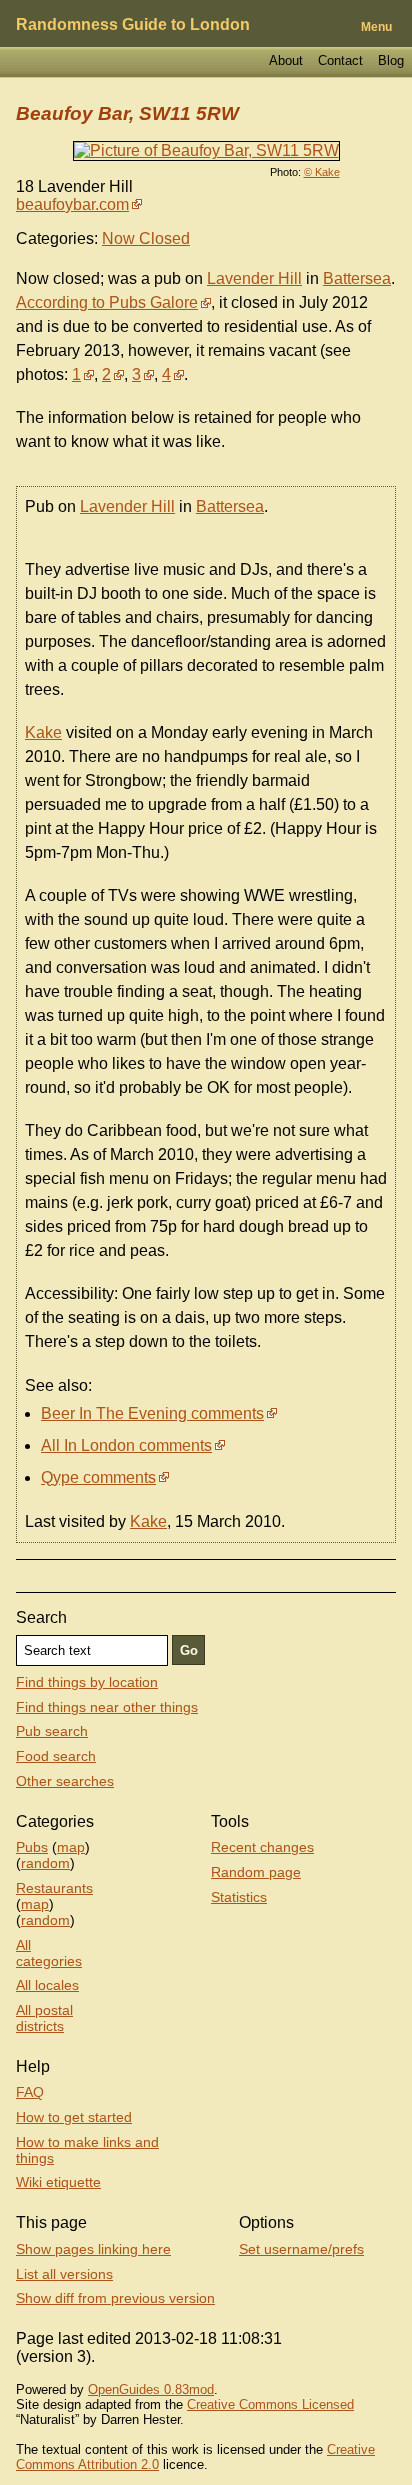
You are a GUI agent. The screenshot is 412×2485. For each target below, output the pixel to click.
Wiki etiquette (58, 2182)
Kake (43, 732)
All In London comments (126, 1445)
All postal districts (44, 2018)
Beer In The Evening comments (152, 1413)
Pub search (52, 1731)
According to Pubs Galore (107, 302)
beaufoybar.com (72, 204)
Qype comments (98, 1477)
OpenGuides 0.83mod (151, 2389)
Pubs (32, 1847)
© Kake (322, 172)
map (71, 1847)
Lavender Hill (254, 278)
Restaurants (54, 1888)
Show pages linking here (93, 2249)
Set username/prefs (301, 2249)
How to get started (74, 2117)
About (286, 60)
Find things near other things (107, 1707)
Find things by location (87, 1682)
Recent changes (262, 1847)
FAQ (30, 2092)
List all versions (64, 2274)
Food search (56, 1756)
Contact (340, 60)
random (45, 1863)
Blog (391, 60)
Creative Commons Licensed (270, 2404)
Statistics (239, 1897)
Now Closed (146, 238)
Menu (376, 27)
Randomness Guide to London (133, 24)
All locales (47, 1985)
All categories (49, 1953)
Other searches (65, 1781)
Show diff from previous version (115, 2298)
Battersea (357, 278)
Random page (256, 1872)
